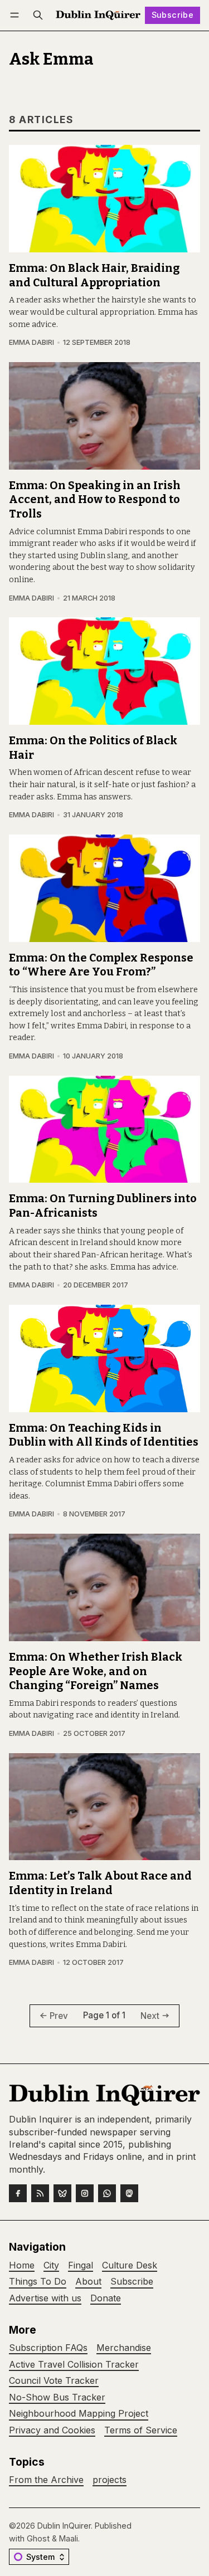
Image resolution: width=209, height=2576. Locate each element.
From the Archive (46, 2480)
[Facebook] (18, 2193)
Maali (69, 2538)
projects (110, 2480)
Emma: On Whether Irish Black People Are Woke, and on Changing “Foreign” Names (96, 1671)
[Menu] (16, 15)
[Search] (38, 15)
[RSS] (40, 2193)
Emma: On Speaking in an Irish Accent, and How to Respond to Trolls (95, 500)
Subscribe (173, 15)
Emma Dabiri (31, 342)
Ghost (38, 2538)
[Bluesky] (62, 2193)
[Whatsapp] (107, 2193)
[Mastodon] (129, 2193)
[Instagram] (85, 2193)
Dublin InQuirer (64, 2526)
